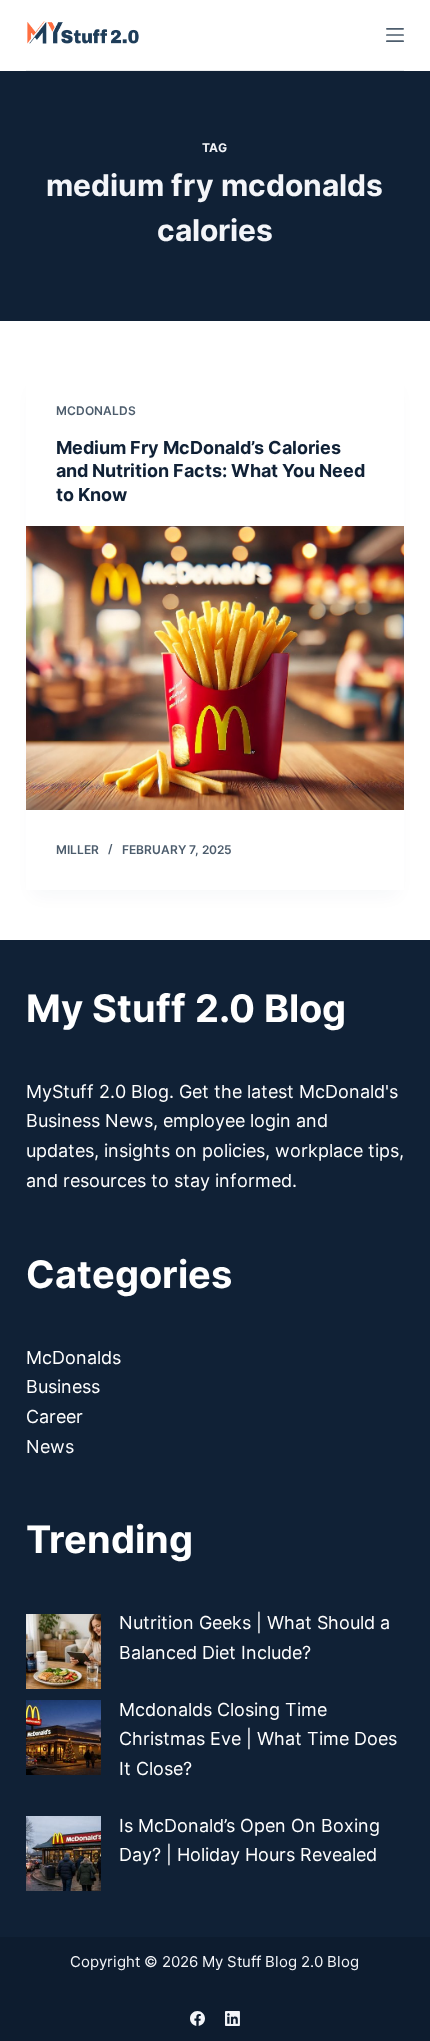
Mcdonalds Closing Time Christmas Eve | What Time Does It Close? (258, 1739)
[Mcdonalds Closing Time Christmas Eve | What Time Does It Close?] (63, 1737)
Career (54, 1416)
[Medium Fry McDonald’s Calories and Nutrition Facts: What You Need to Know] (215, 668)
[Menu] (395, 35)
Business (63, 1386)
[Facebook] (197, 2018)
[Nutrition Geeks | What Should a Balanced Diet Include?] (63, 1651)
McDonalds (96, 410)
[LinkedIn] (232, 2018)
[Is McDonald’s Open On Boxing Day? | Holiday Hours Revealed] (63, 1853)
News (50, 1446)
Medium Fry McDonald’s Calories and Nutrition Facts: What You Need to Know (210, 471)
